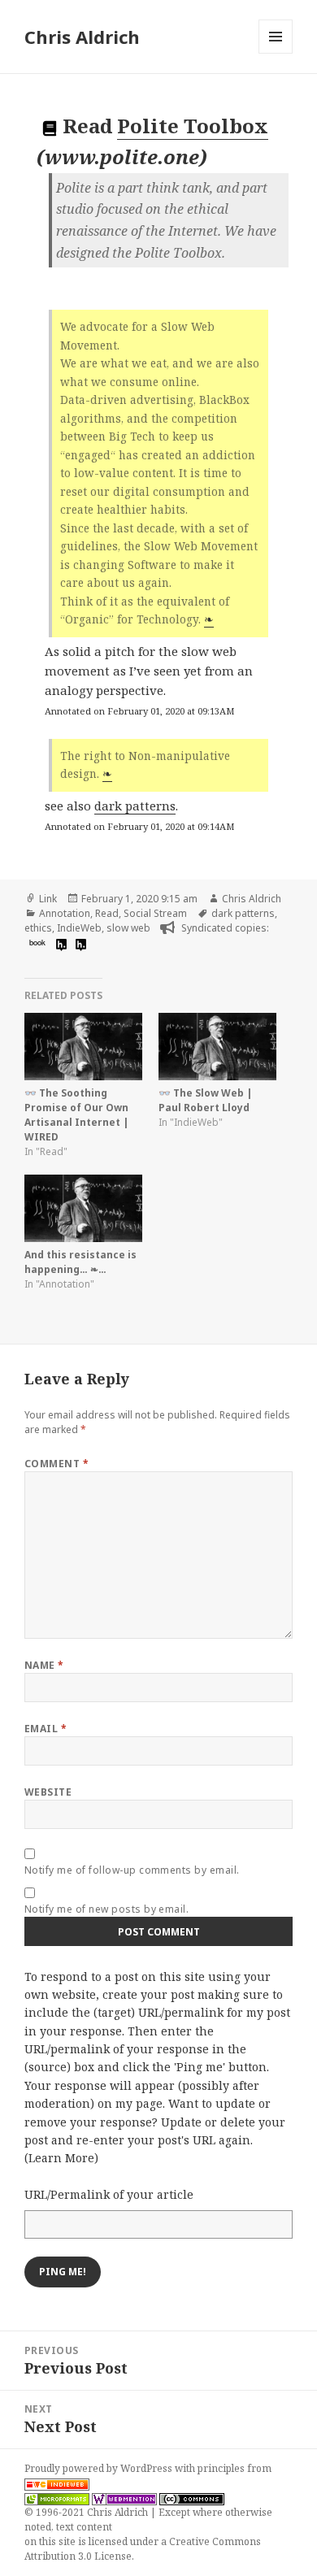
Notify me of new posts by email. (106, 1909)
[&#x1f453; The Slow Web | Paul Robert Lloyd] (217, 1047)
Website (48, 1792)
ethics (38, 928)
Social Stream (155, 913)
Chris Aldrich (82, 37)
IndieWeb (79, 928)
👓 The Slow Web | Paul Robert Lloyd (206, 1100)
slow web (128, 928)
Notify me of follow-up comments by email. (132, 1870)
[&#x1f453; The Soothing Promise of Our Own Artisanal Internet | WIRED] (83, 1047)
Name (44, 1665)
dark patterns (135, 806)
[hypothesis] (59, 944)
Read (107, 913)
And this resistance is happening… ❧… (80, 1262)
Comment (56, 1464)
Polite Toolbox (193, 126)
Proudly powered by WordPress (100, 2468)
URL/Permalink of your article (109, 2194)
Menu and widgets (276, 53)
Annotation (65, 913)
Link (48, 899)
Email (46, 1729)
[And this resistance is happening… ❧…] (83, 1208)
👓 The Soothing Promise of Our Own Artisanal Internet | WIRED (77, 1115)
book (37, 942)
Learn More (61, 2158)
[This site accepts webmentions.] (124, 2498)
